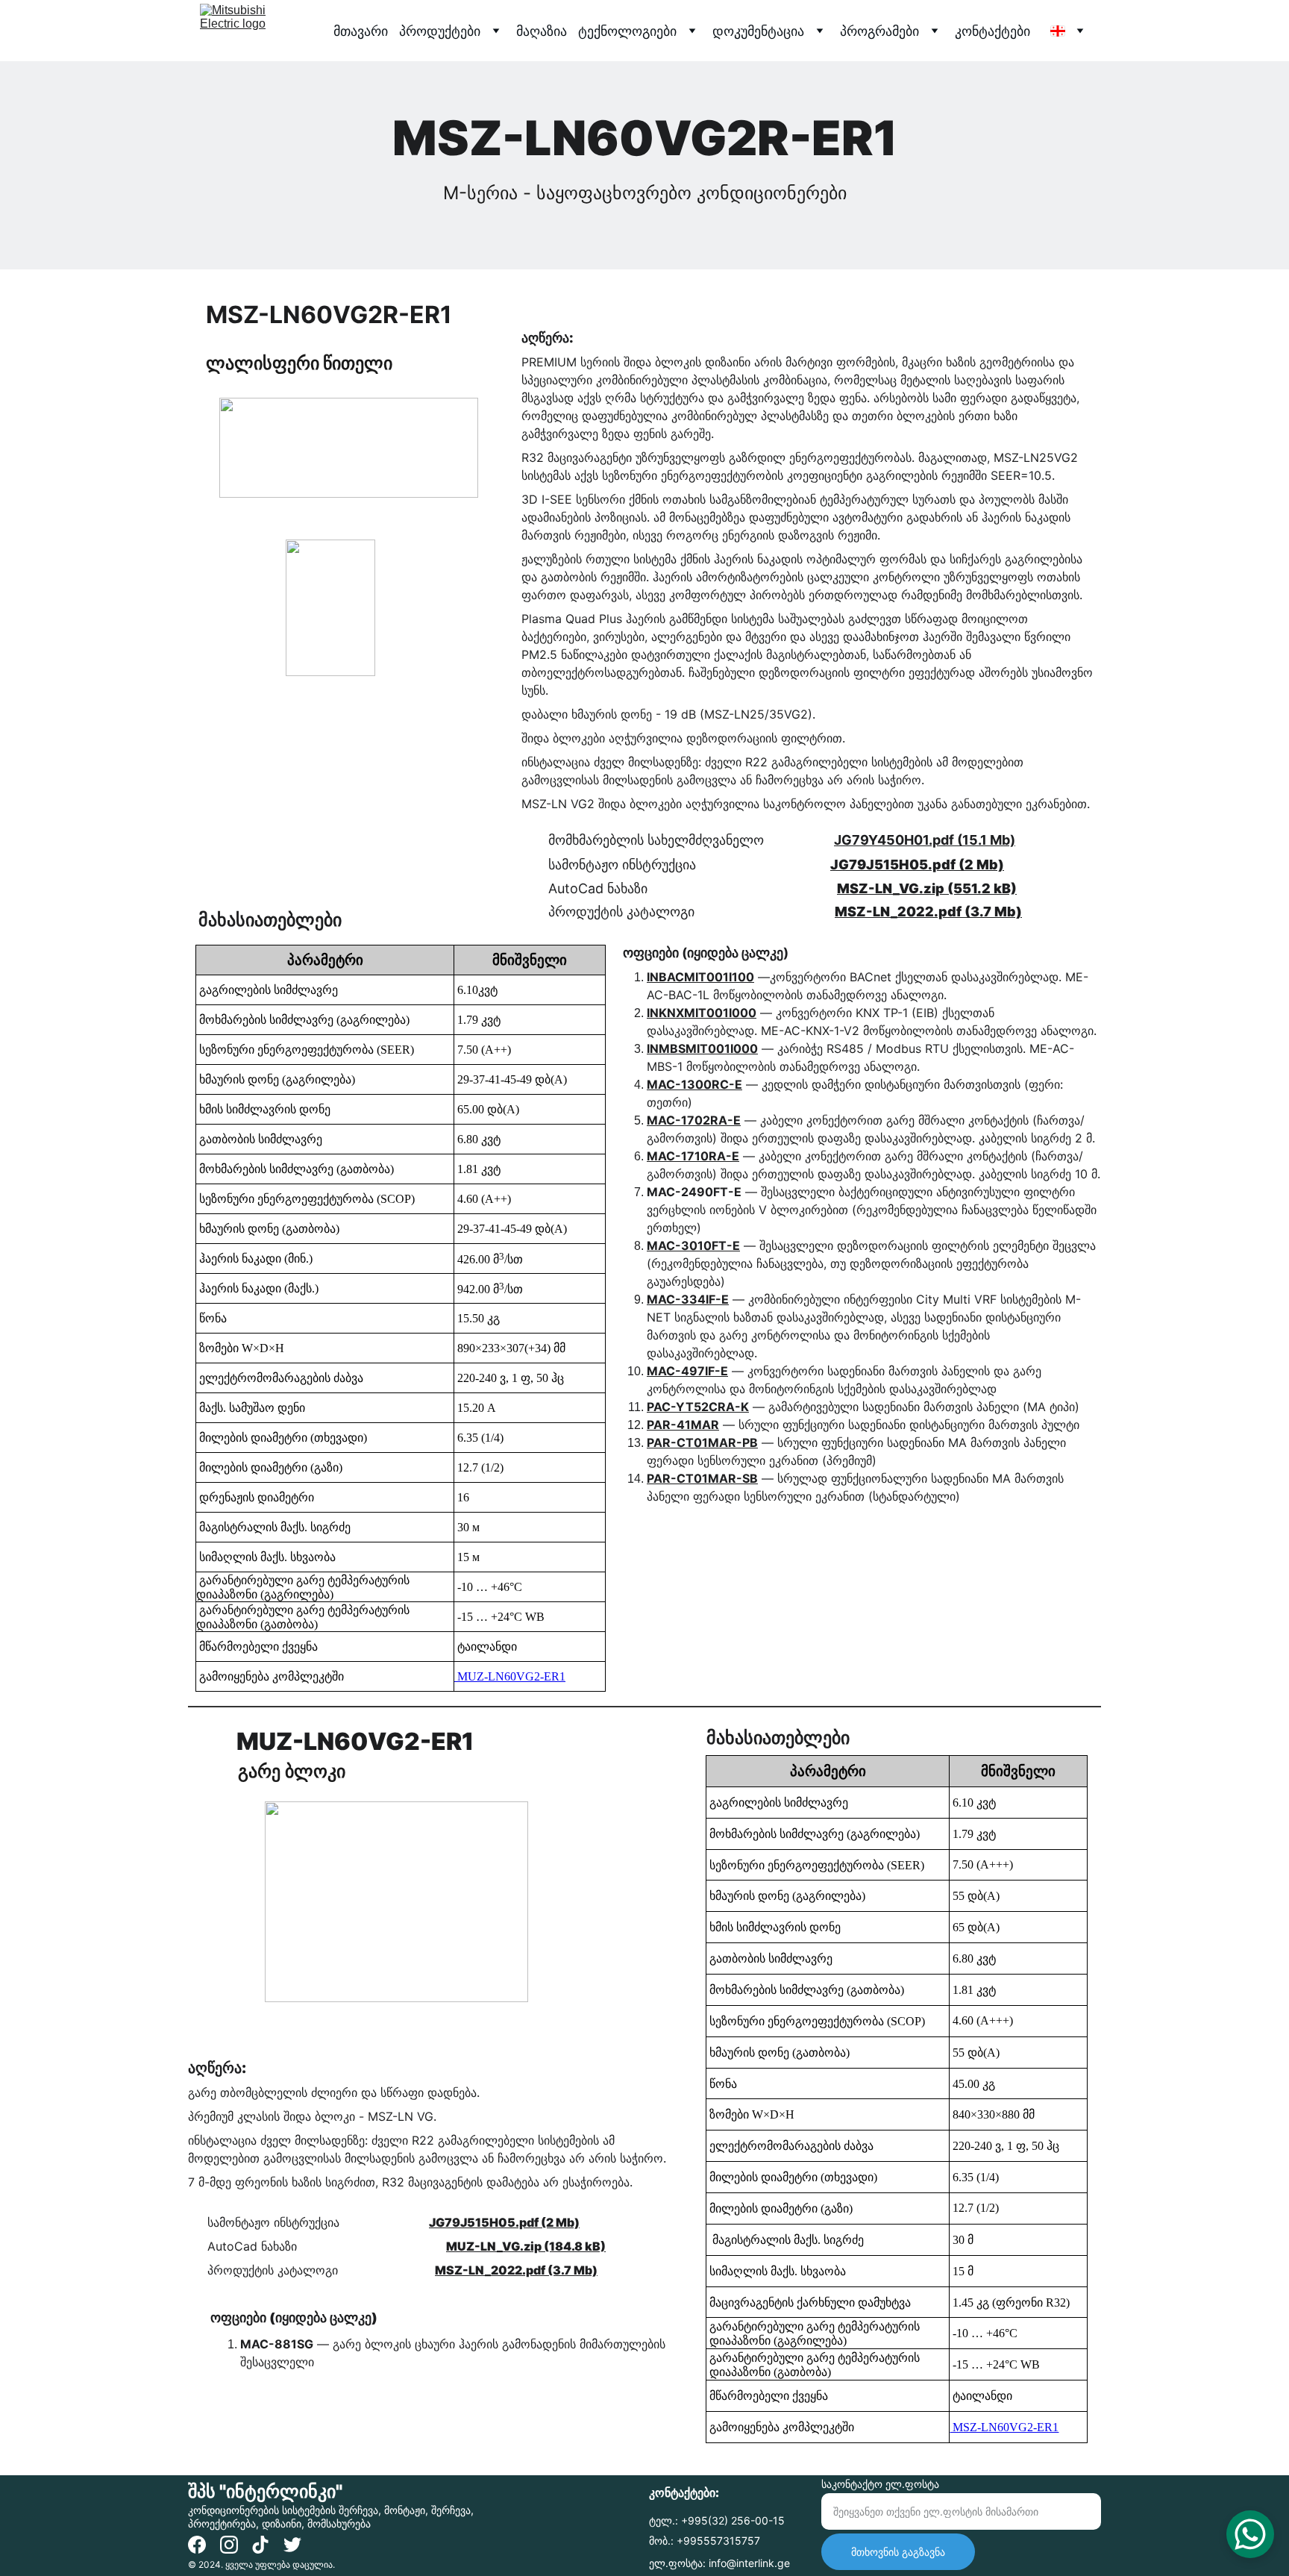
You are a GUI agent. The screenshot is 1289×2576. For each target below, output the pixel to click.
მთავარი (361, 31)
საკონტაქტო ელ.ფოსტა (880, 2484)
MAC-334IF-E (688, 1299)
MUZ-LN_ (474, 2246)
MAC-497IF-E (687, 1371)
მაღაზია (542, 31)
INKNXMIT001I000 (702, 1013)
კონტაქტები (992, 31)
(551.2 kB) (981, 888)
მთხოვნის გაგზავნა (898, 2552)
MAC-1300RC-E (694, 1084)
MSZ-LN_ (868, 888)
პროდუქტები (440, 31)
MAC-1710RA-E (693, 1156)
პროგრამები (879, 31)
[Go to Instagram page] (229, 2545)
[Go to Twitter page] (292, 2545)
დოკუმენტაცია (758, 31)
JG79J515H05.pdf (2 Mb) (917, 865)
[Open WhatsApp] (1250, 2534)
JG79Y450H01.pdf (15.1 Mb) (925, 840)
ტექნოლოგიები (627, 31)
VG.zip (922, 888)
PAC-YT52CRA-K (698, 1407)
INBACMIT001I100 (700, 977)
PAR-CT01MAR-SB (702, 1478)
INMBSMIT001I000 (702, 1048)
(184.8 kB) (574, 2246)
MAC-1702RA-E (694, 1120)
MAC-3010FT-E (693, 1245)
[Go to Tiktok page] (260, 2545)
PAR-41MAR (683, 1425)
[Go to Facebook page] (197, 2545)
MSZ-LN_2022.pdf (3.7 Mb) (928, 912)
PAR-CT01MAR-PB (702, 1442)
